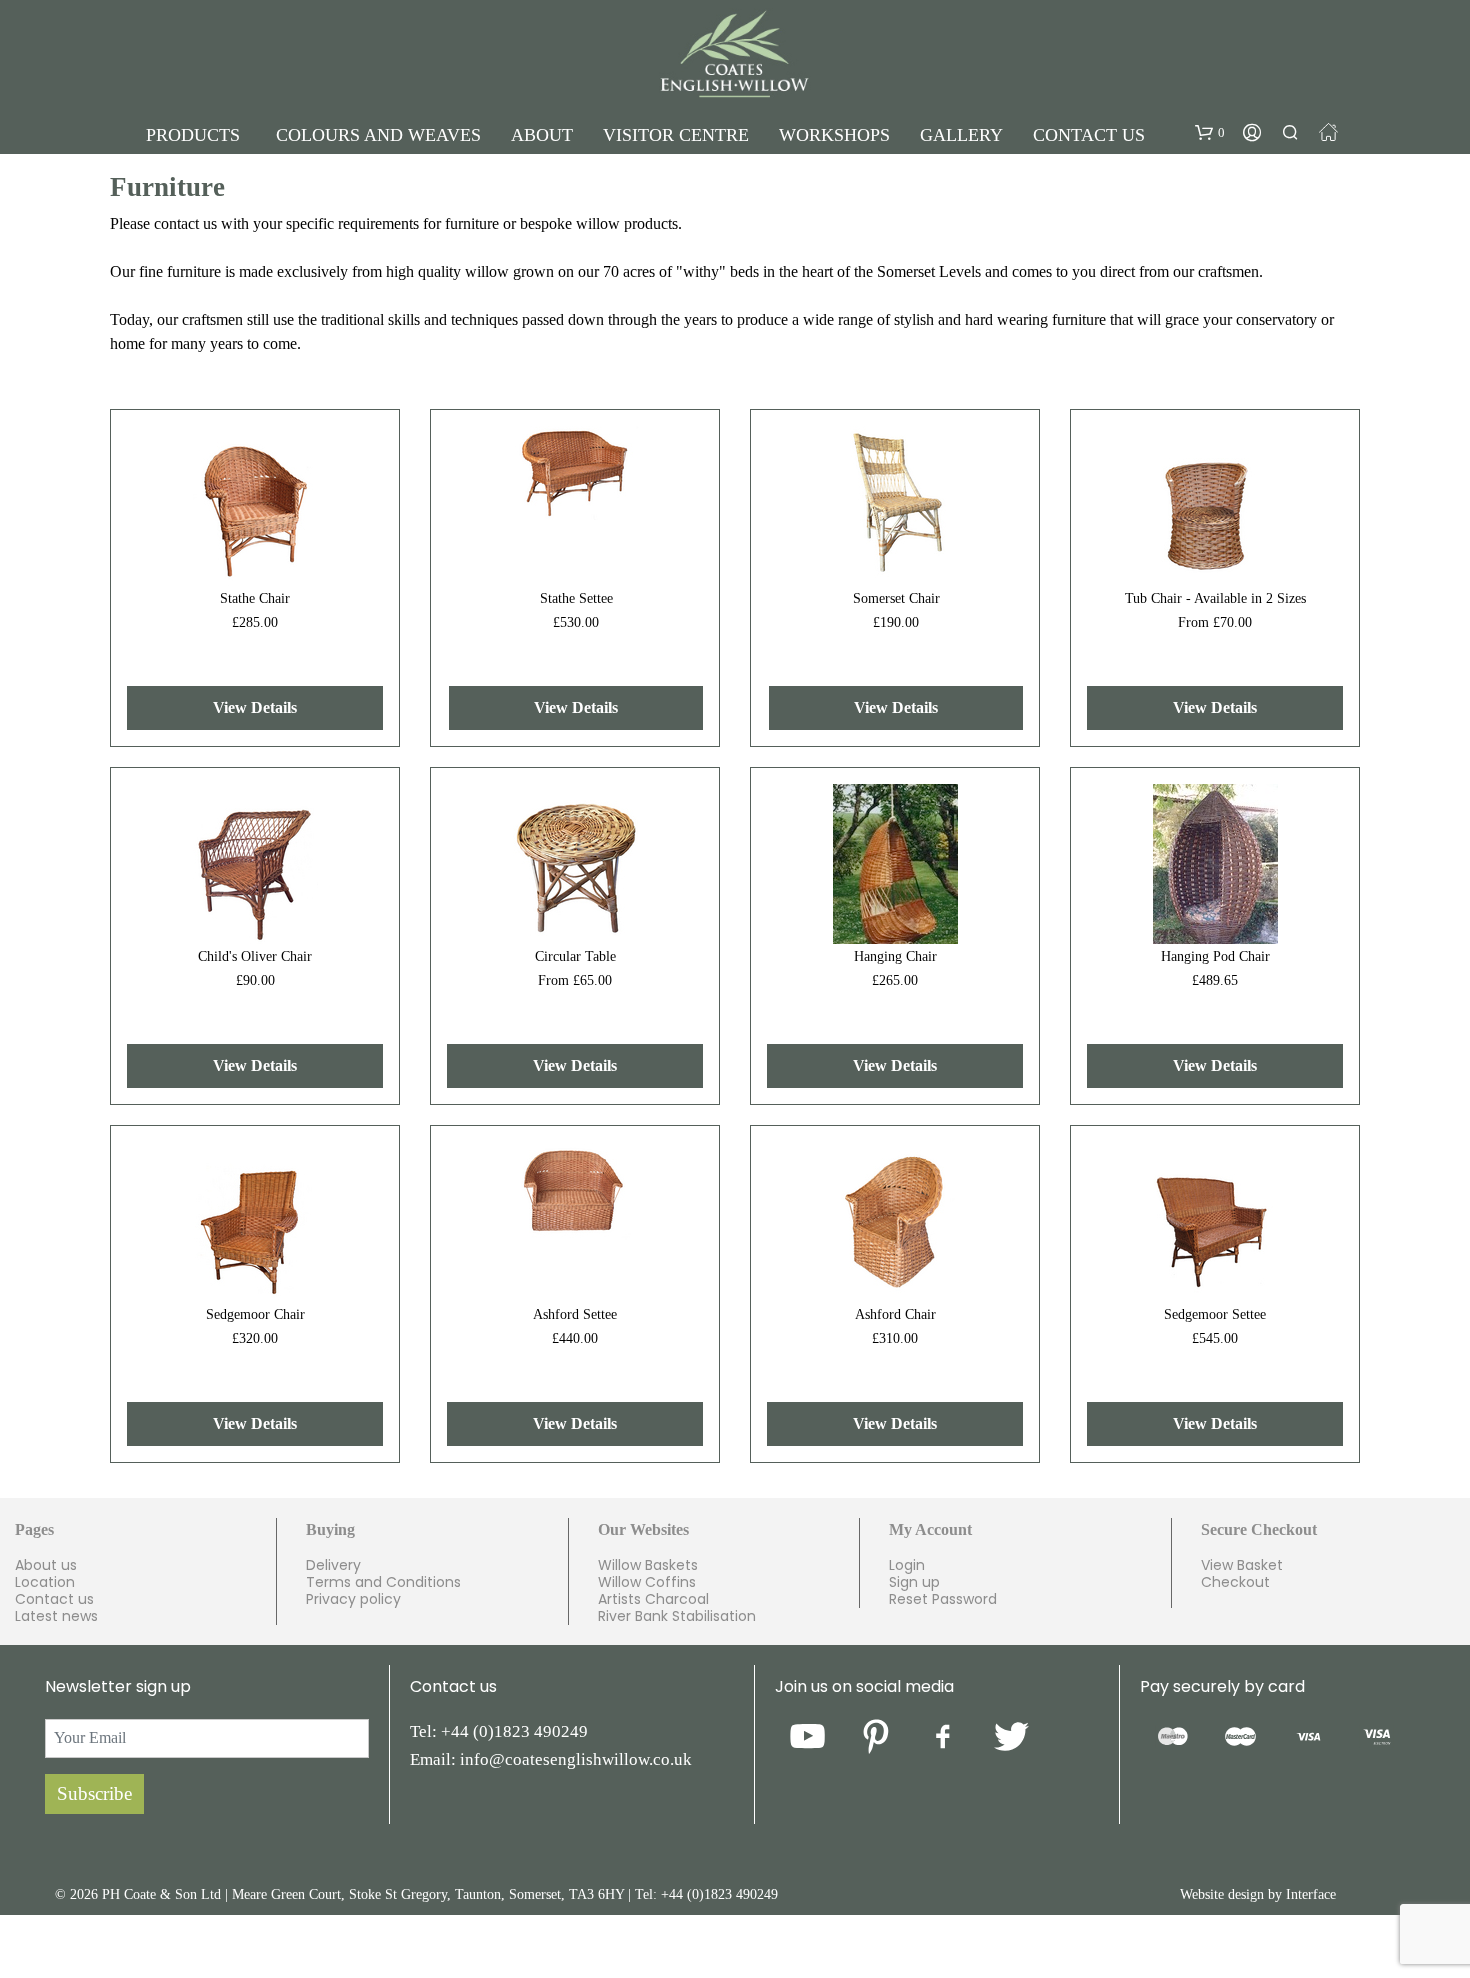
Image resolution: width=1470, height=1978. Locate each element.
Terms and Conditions (383, 1582)
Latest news (56, 1616)
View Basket (1242, 1565)
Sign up (914, 1582)
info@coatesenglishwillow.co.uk (576, 1759)
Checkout (1235, 1582)
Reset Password (943, 1599)
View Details (255, 707)
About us (46, 1565)
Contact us (54, 1599)
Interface (1311, 1894)
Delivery (333, 1565)
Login (907, 1565)
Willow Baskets (648, 1565)
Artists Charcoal (653, 1599)
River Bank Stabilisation (677, 1616)
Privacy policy (353, 1599)
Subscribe (94, 1793)
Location (45, 1582)
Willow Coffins (647, 1582)
